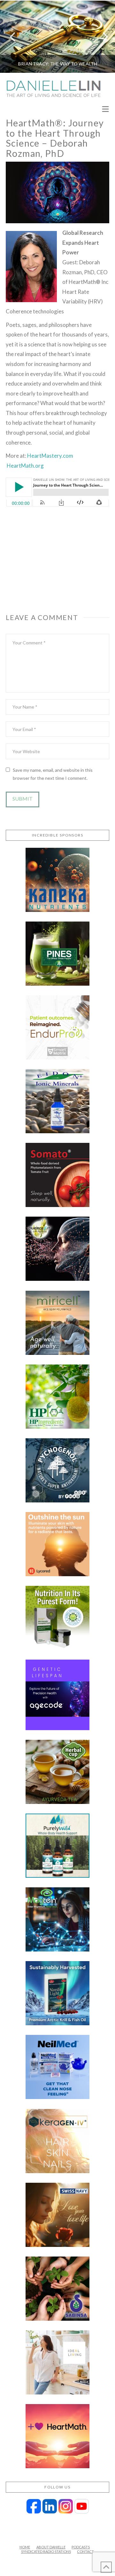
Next (101, 37)
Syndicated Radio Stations (46, 2551)
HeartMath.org (25, 466)
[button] (105, 110)
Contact (85, 2551)
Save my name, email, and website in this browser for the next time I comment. (53, 774)
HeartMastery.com (50, 456)
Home (25, 2547)
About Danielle (51, 2547)
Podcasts (81, 2547)
